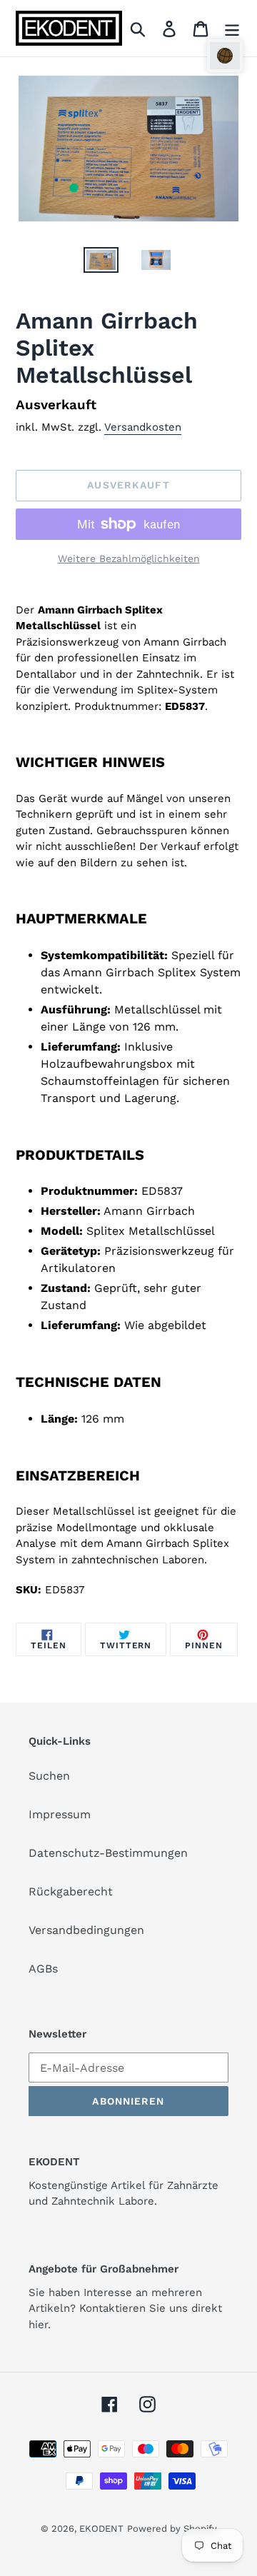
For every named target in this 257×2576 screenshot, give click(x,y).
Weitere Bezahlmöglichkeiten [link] (129, 558)
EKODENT (101, 2529)
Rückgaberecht (71, 1891)
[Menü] (232, 28)
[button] (225, 56)
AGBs (43, 1969)
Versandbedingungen (86, 1930)
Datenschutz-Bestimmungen (108, 1853)
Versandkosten (143, 427)
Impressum (60, 1814)
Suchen (49, 1776)
